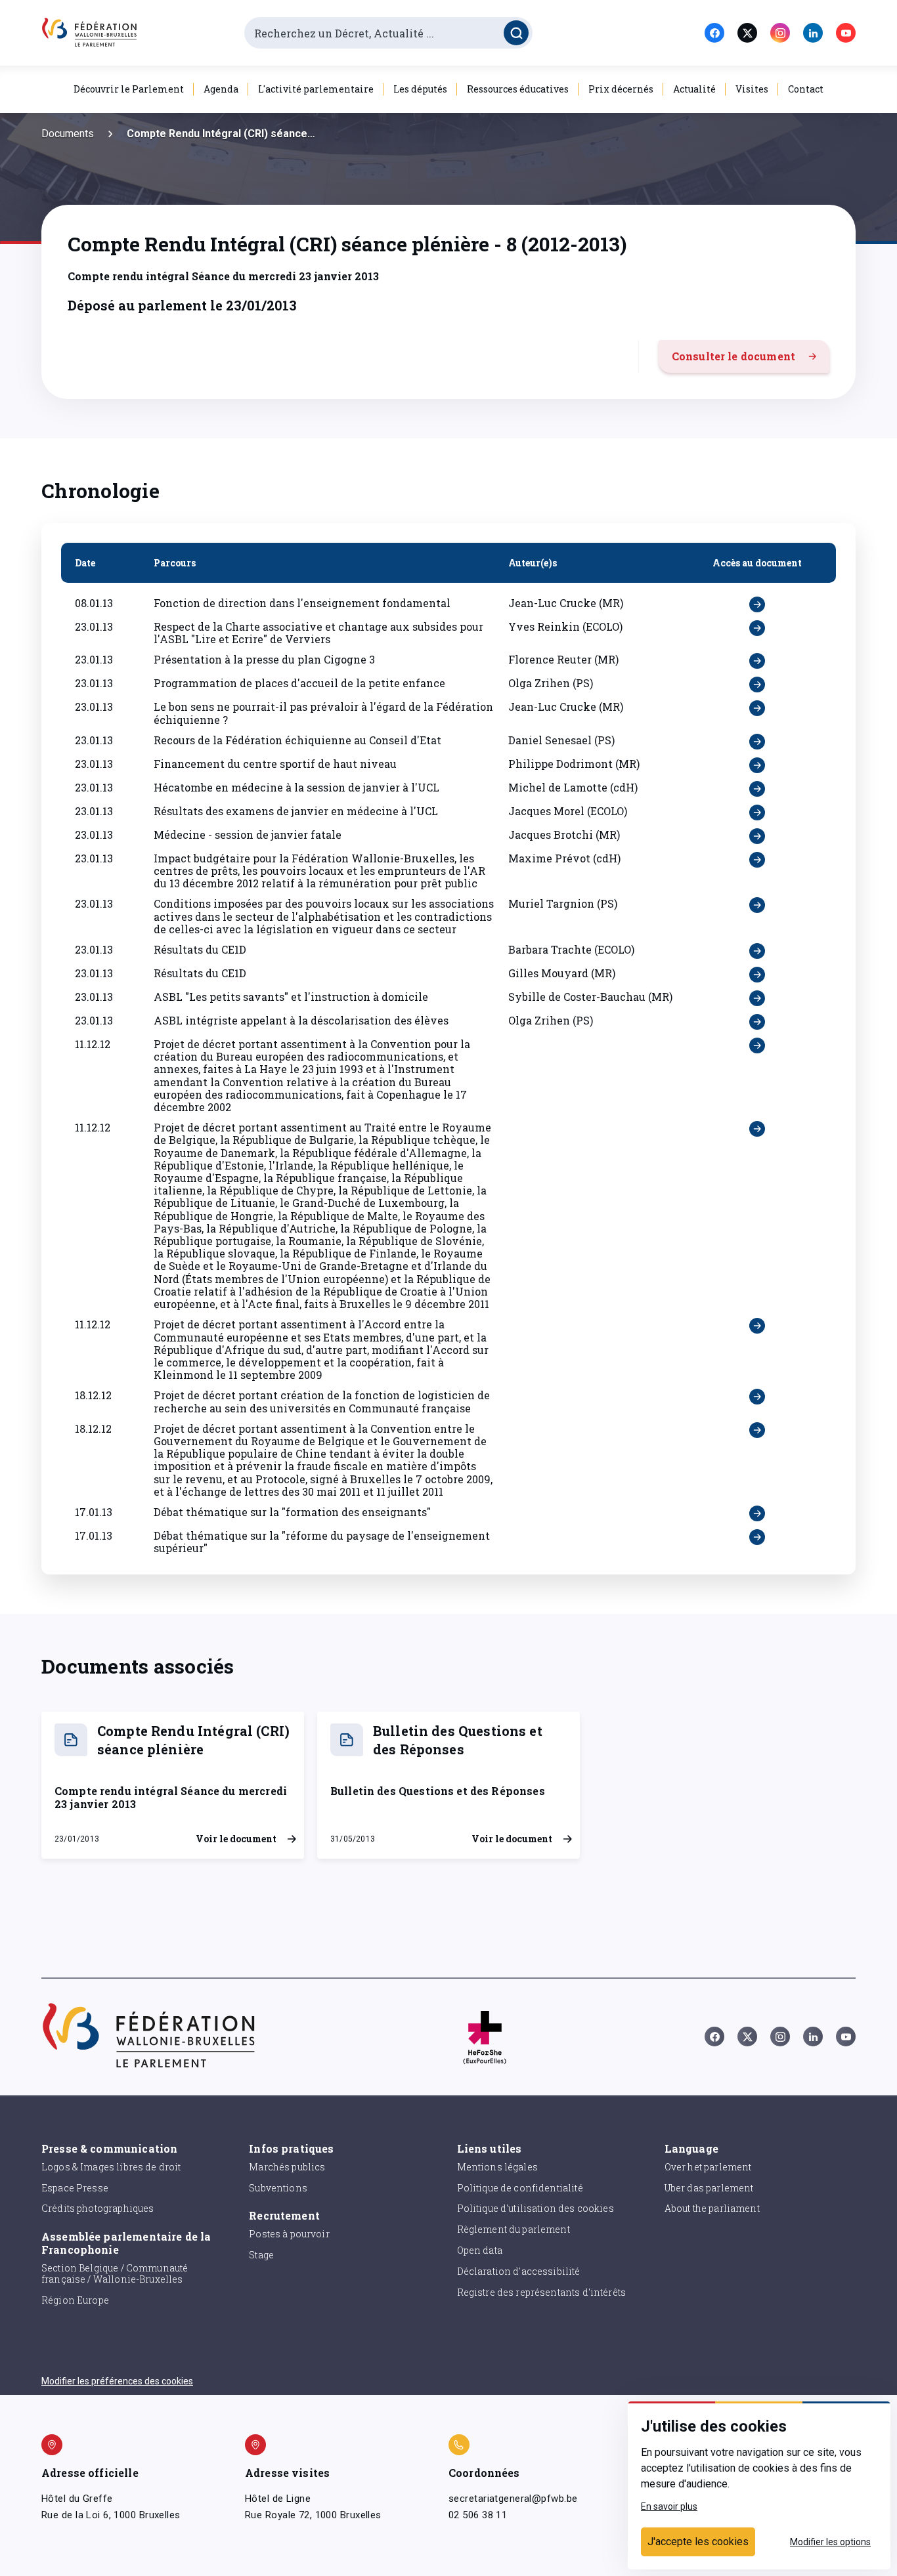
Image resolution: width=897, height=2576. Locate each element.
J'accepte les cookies (698, 2542)
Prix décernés (621, 89)
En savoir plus (669, 2506)
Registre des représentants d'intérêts (542, 2292)
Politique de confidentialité (520, 2188)
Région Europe (75, 2300)
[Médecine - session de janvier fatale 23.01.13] (757, 836)
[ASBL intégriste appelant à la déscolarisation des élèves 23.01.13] (757, 1022)
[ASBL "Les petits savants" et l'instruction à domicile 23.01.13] (757, 998)
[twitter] (747, 33)
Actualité (694, 89)
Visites (752, 89)
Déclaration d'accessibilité (519, 2271)
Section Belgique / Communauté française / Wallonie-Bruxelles (115, 2273)
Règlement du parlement (514, 2229)
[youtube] (846, 33)
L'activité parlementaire (316, 89)
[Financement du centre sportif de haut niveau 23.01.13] (757, 765)
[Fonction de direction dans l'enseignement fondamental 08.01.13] (757, 604)
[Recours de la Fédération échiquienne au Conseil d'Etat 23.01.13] (757, 742)
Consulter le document (733, 356)
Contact (806, 89)
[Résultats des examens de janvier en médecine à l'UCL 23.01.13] (757, 813)
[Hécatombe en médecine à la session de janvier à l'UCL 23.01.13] (757, 789)
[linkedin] (813, 33)
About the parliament (712, 2208)
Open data (480, 2250)
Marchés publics (287, 2167)
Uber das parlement (709, 2188)
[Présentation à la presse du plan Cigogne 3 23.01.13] (757, 661)
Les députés (420, 89)
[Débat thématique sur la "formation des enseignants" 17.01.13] (757, 1513)
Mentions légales (497, 2167)
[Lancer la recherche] (516, 33)
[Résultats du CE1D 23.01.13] (757, 951)
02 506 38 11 (478, 2515)
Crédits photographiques (98, 2208)
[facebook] (714, 33)
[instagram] (780, 33)
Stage (261, 2255)
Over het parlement (708, 2167)
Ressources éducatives (518, 89)
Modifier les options (830, 2542)
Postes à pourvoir (289, 2234)
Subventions (278, 2188)
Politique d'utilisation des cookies (536, 2208)
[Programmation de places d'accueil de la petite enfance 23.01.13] (757, 685)
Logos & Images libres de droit (111, 2167)
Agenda (221, 89)
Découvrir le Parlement (129, 89)
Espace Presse (75, 2188)
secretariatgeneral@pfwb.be (513, 2499)
